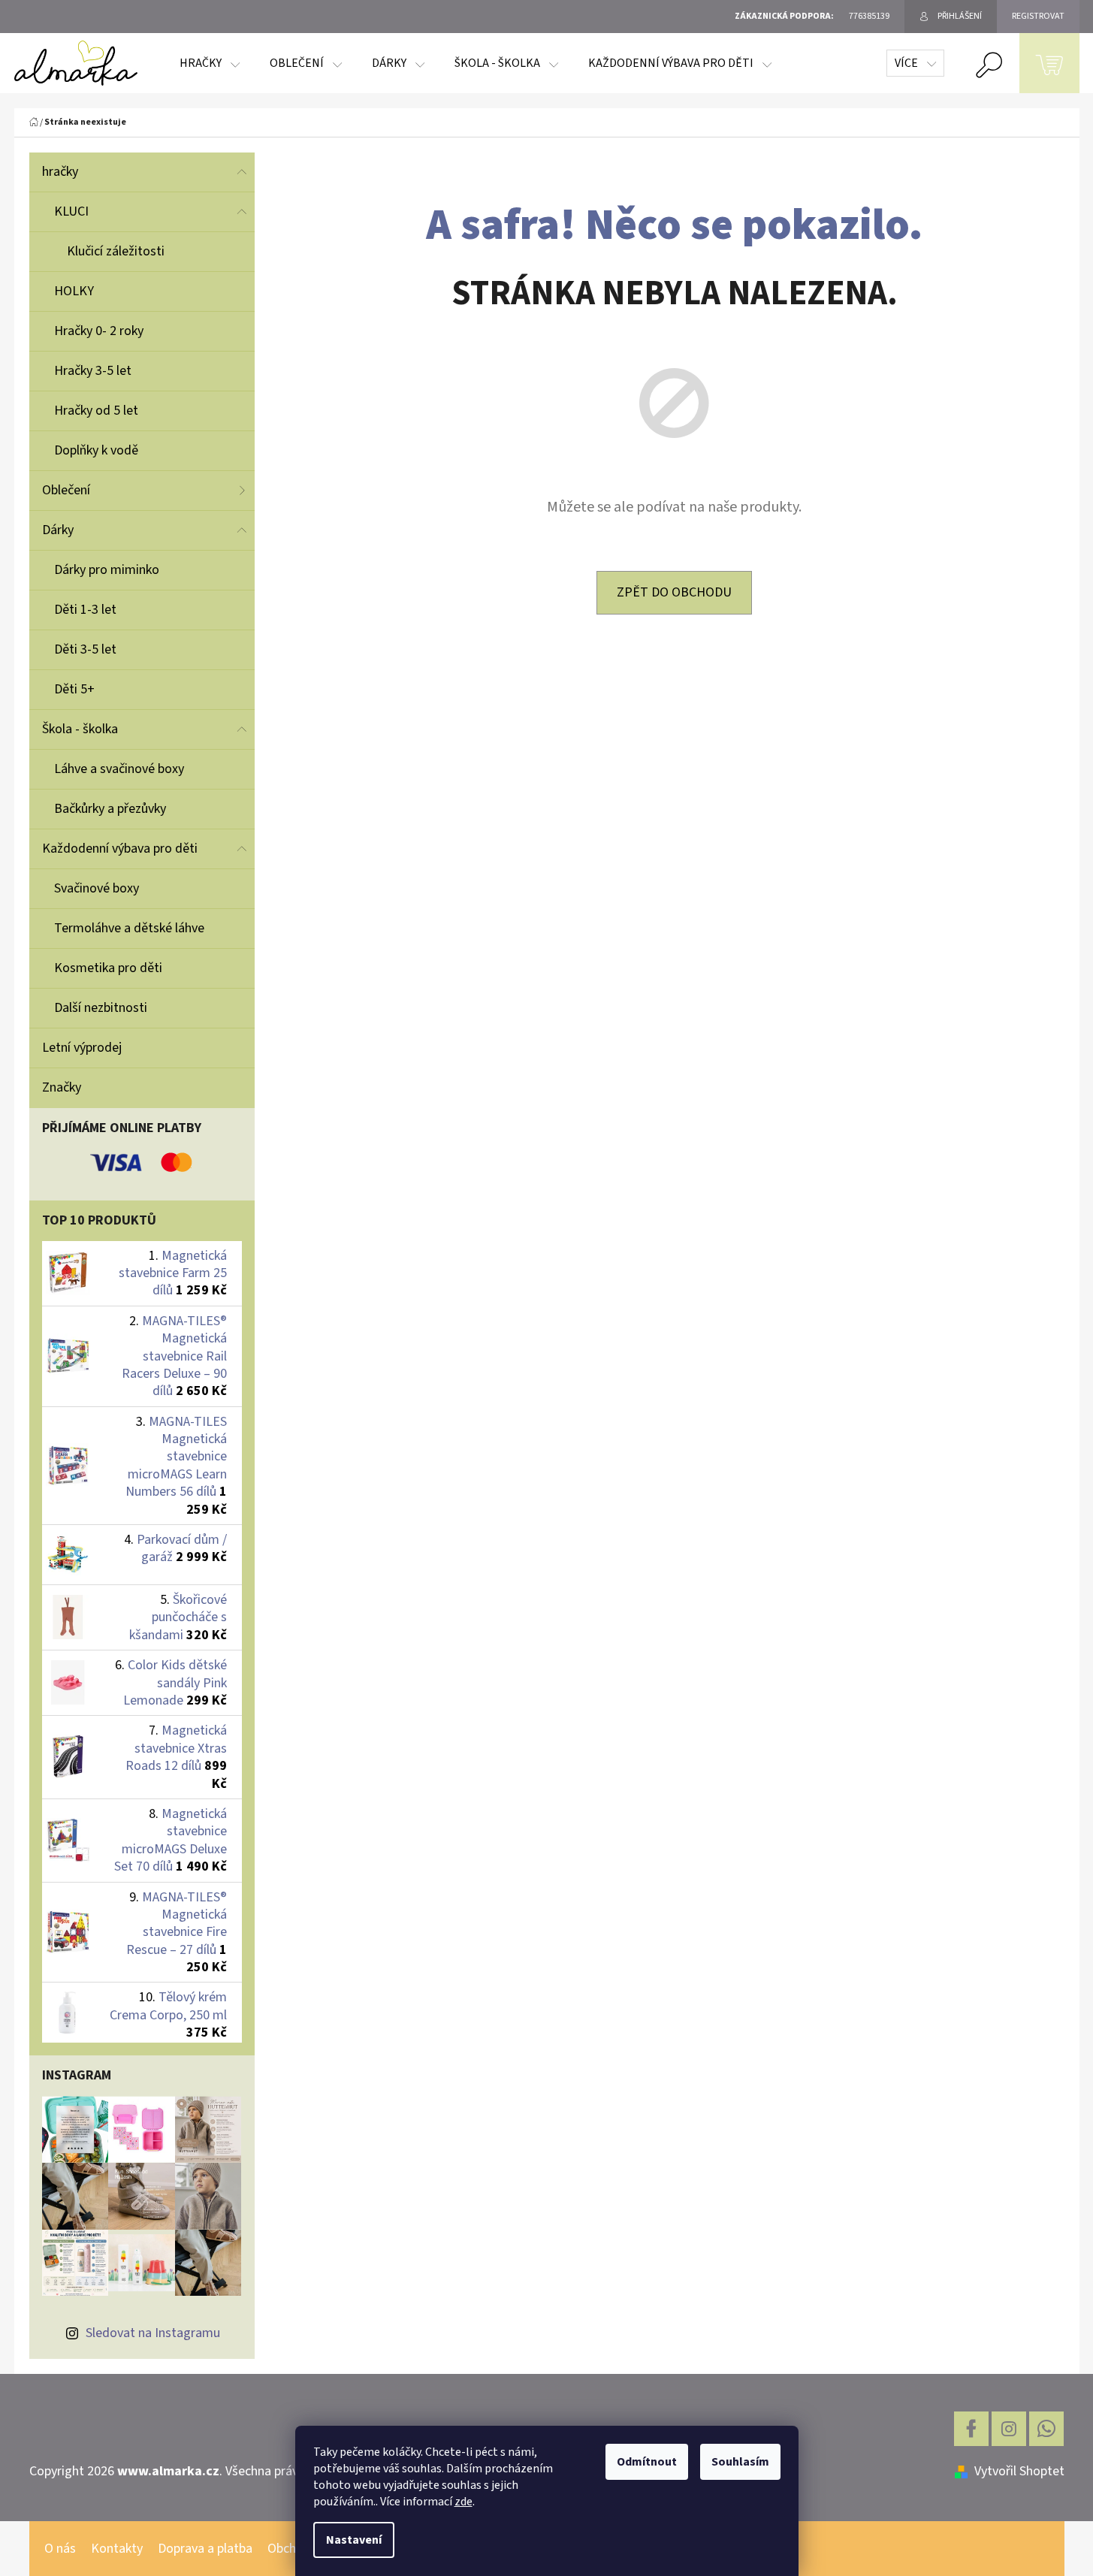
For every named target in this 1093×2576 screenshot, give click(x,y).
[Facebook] (971, 2429)
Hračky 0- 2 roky (99, 331)
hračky (60, 172)
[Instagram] (1009, 2429)
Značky (62, 1087)
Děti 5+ (74, 689)
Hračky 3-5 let (93, 371)
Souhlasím (740, 2462)
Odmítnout (647, 2462)
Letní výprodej (82, 1048)
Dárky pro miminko (107, 570)
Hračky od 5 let (96, 411)
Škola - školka (80, 729)
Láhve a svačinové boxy (119, 769)
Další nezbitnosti (101, 1008)
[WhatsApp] (1046, 2429)
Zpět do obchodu (674, 592)
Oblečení (66, 490)
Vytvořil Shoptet (1019, 2471)
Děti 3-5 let (85, 649)
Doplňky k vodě (96, 450)
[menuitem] (210, 63)
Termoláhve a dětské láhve (129, 928)
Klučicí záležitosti (116, 251)
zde (463, 2502)
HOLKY (74, 291)
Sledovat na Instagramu (153, 2333)
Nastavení (354, 2540)
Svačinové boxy (97, 888)
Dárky (58, 530)
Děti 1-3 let (85, 610)
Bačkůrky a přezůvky (110, 809)
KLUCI (71, 211)
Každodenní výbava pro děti (120, 849)
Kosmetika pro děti (108, 968)
